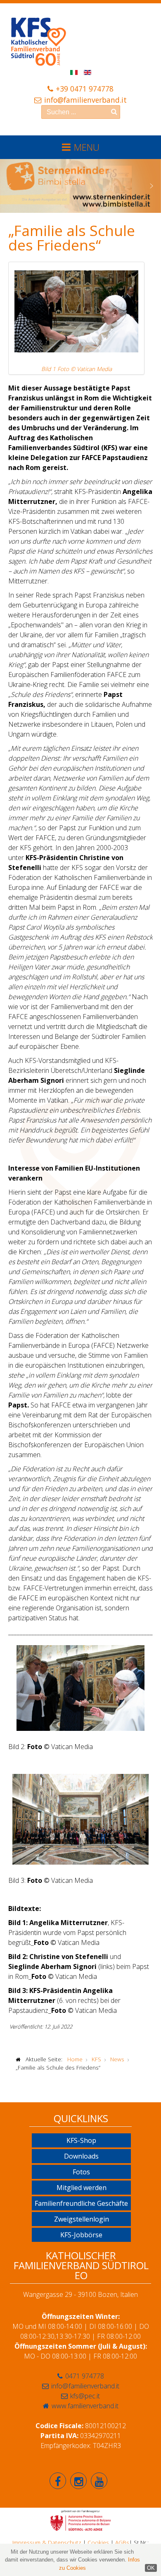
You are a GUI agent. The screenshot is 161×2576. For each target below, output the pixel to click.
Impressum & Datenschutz (47, 2542)
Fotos (81, 2172)
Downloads (81, 2156)
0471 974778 (85, 2376)
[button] (9, 186)
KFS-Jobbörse (81, 2235)
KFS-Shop (81, 2140)
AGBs (122, 2542)
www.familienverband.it (85, 2406)
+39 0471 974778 (85, 89)
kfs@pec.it (85, 2396)
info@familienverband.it (85, 100)
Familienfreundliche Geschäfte (81, 2203)
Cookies (98, 2542)
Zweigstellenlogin (82, 2219)
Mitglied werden (82, 2188)
